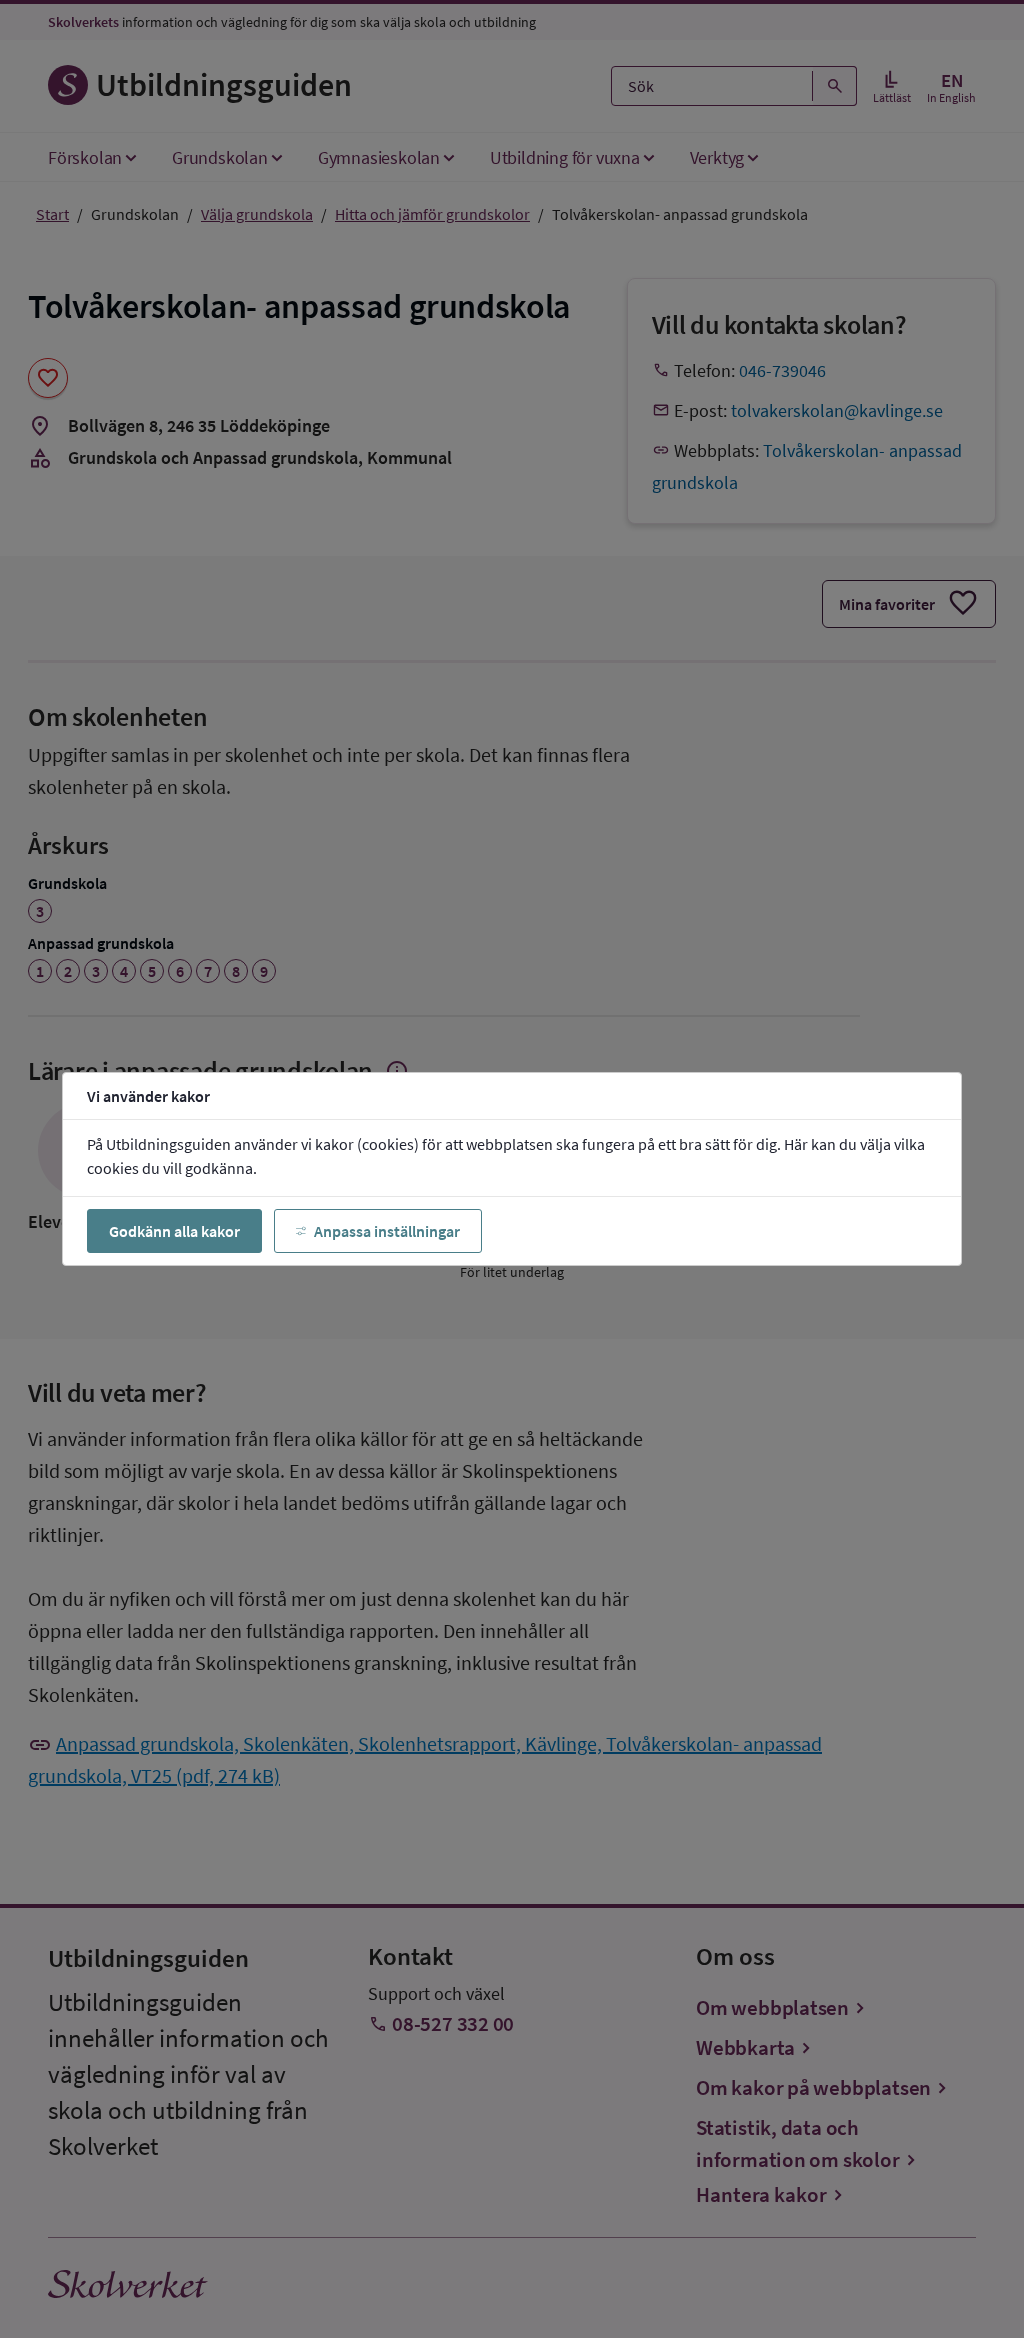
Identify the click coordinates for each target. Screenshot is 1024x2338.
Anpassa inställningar (387, 1231)
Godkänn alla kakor (174, 1231)
